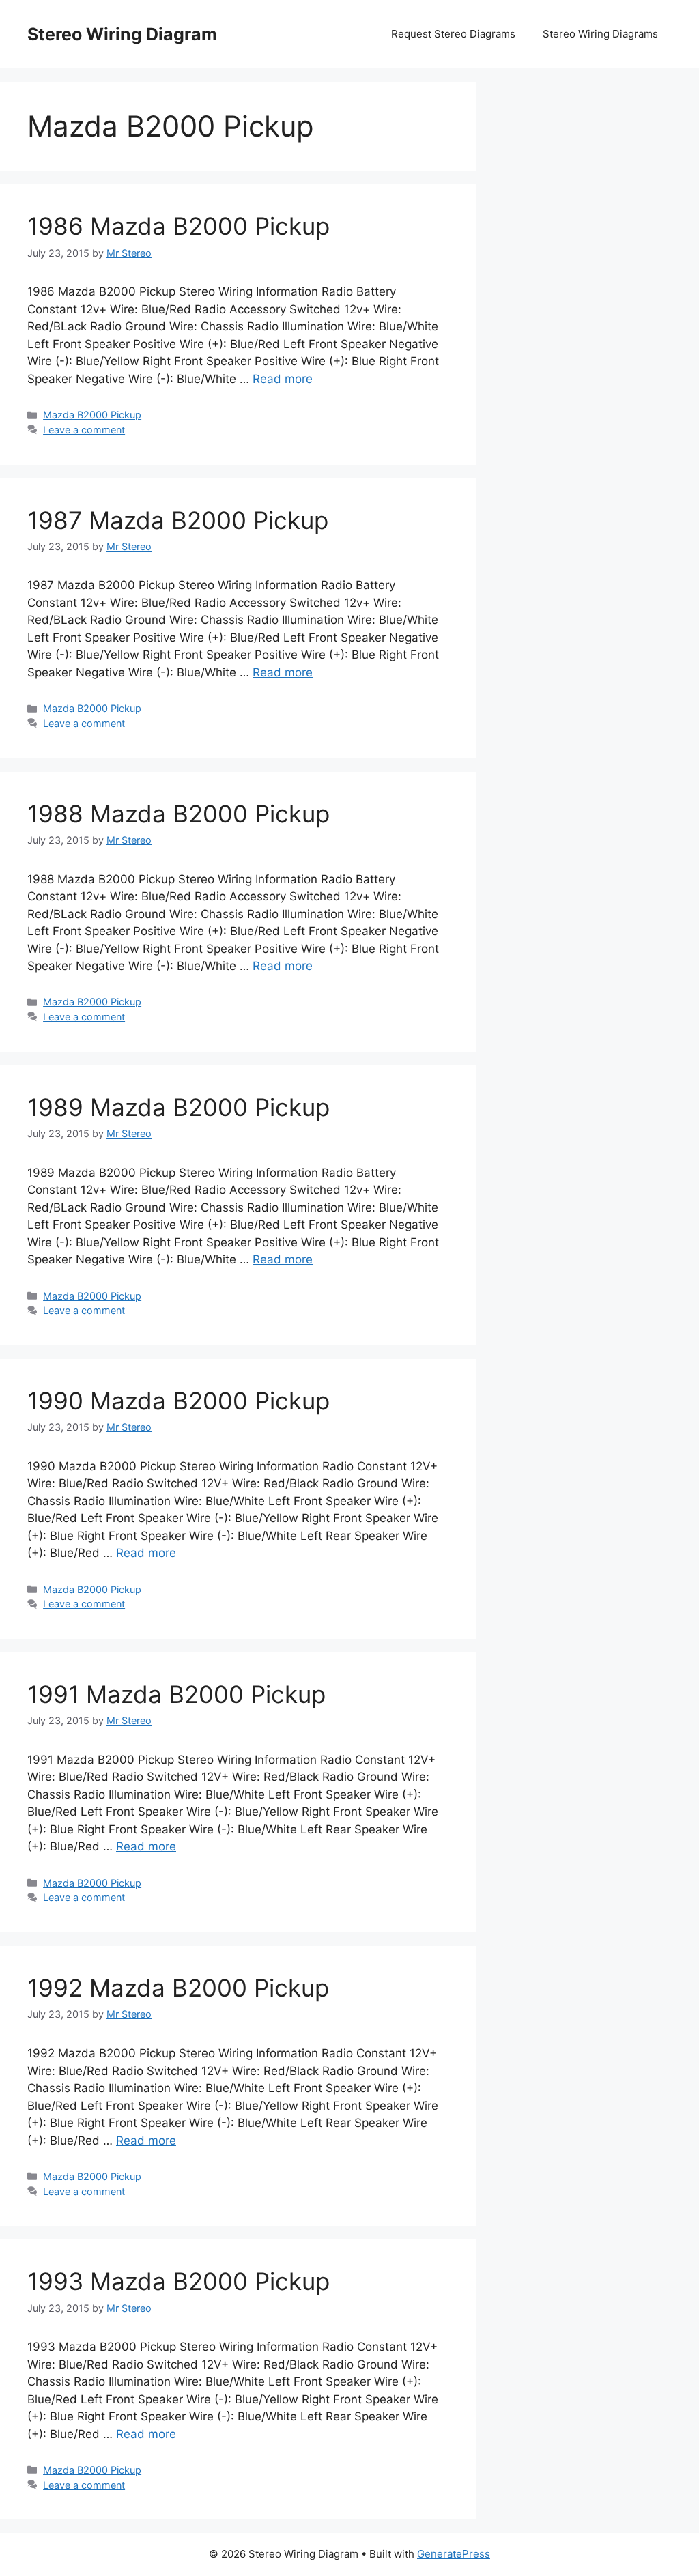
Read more (283, 379)
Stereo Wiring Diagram (122, 34)
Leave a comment (84, 430)
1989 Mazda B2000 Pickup (179, 1107)
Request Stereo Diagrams (453, 34)
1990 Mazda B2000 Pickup (179, 1401)
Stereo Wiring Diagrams (600, 34)
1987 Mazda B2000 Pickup (178, 520)
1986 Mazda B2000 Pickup (179, 226)
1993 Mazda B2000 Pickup (179, 2281)
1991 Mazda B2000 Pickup (176, 1694)
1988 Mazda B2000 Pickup (179, 814)
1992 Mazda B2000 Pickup (178, 1988)
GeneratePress (454, 2554)
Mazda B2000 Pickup (92, 415)
